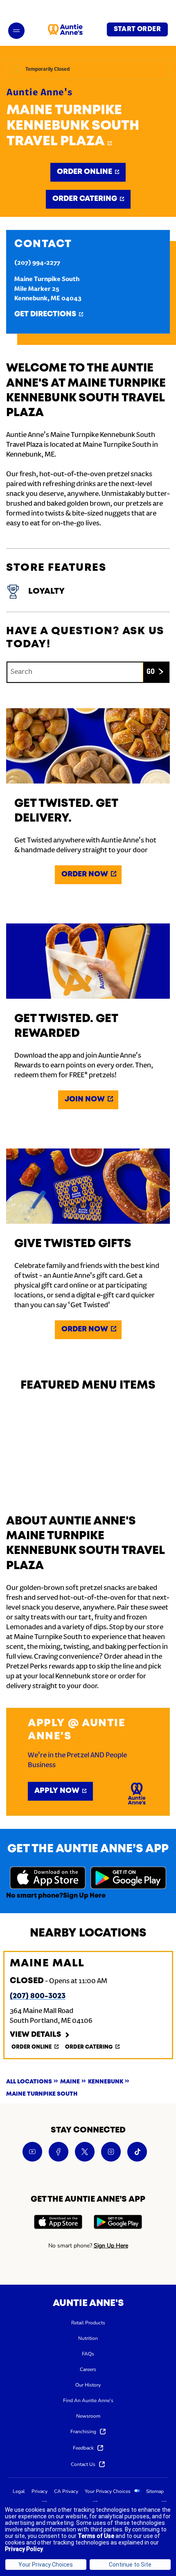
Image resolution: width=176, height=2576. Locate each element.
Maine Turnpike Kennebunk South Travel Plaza (73, 126)
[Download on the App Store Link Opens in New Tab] (48, 1879)
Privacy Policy (24, 2549)
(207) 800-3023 (38, 1996)
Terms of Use (96, 2536)
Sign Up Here (84, 1896)
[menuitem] (88, 2322)
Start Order (137, 29)
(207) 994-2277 (37, 263)
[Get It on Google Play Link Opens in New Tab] (128, 1879)
